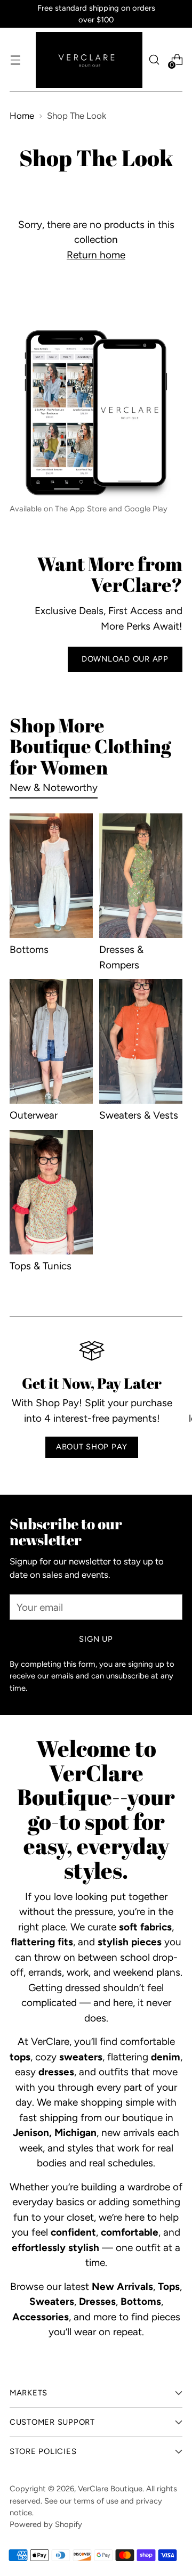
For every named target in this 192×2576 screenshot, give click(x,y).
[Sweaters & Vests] (141, 1041)
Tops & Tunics (41, 1266)
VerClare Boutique (110, 2489)
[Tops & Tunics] (51, 1192)
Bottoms (29, 949)
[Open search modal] (154, 60)
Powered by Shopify (46, 2524)
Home (22, 116)
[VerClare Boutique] (89, 60)
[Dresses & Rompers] (141, 876)
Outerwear (34, 1115)
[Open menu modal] (15, 60)
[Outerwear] (51, 1041)
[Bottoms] (51, 876)
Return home (96, 255)
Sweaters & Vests (139, 1115)
